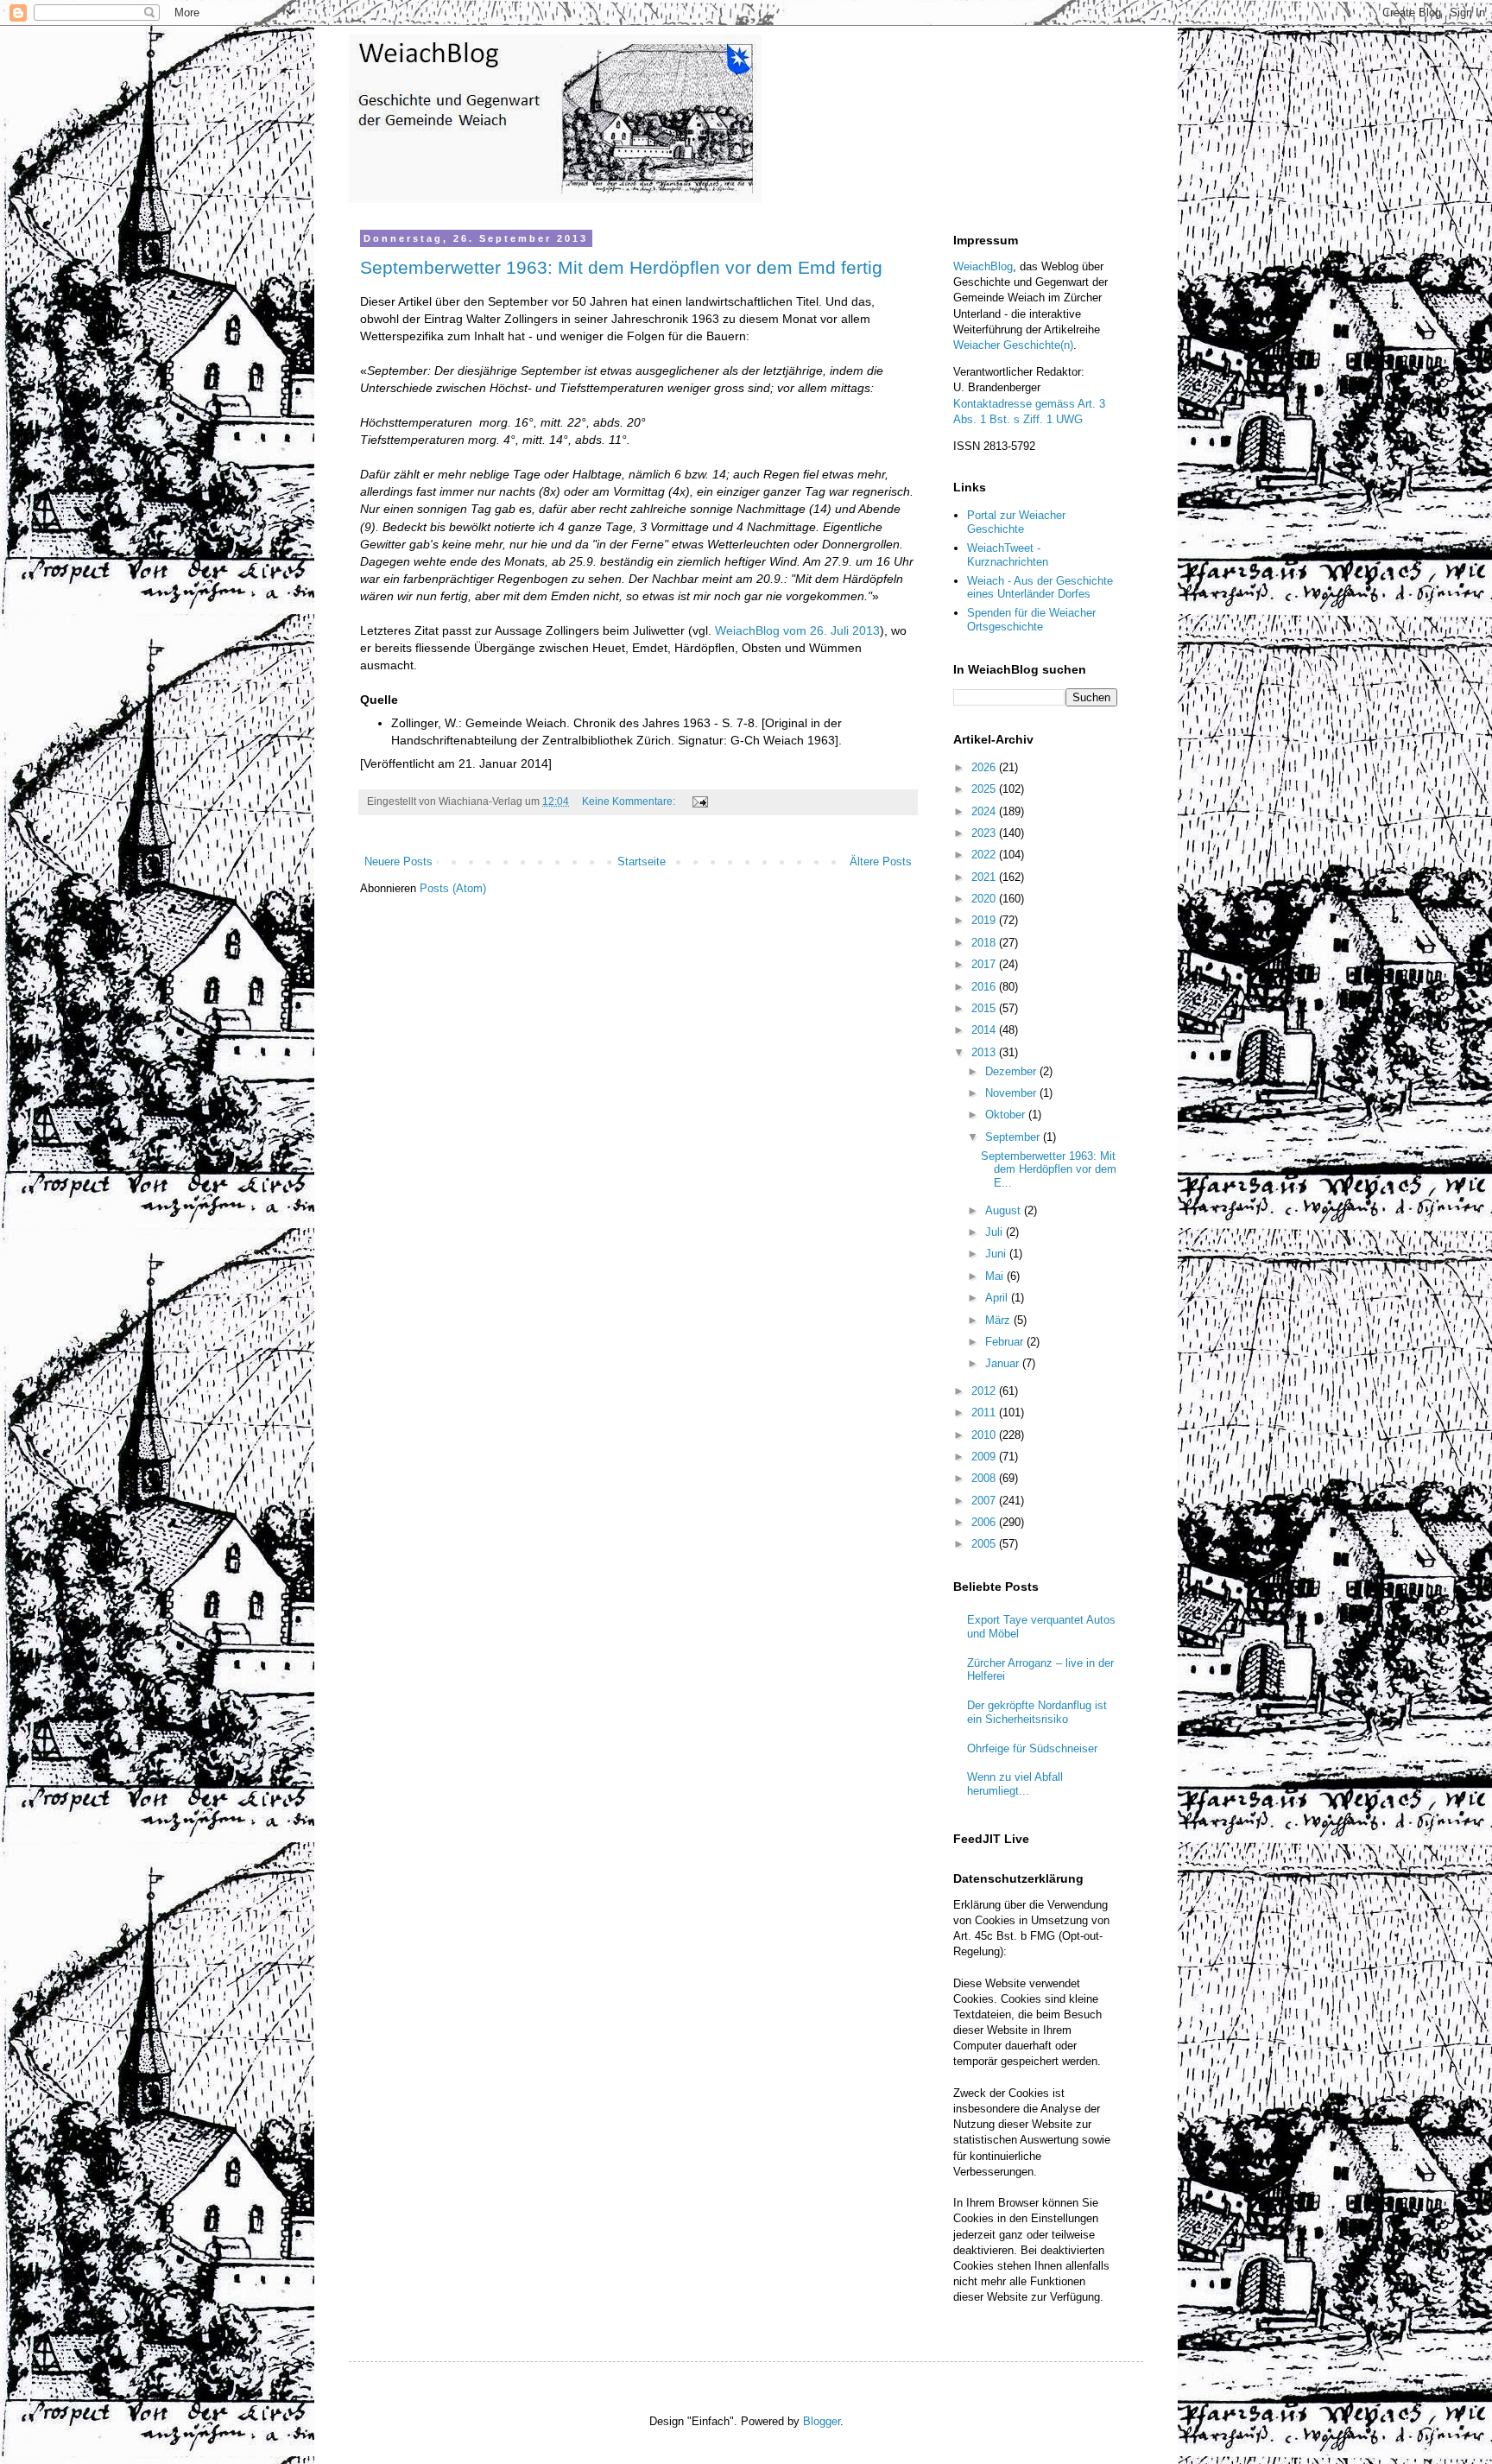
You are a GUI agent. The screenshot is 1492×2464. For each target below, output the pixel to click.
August (1005, 1210)
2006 (985, 1522)
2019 (985, 920)
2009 (985, 1457)
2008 (985, 1478)
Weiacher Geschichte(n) (1013, 345)
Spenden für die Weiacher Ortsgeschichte (1031, 620)
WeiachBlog (983, 266)
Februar (1006, 1342)
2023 (985, 833)
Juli (996, 1232)
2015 (985, 1008)
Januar (1004, 1363)
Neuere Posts (398, 861)
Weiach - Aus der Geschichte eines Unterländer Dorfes (1040, 588)
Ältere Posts (881, 861)
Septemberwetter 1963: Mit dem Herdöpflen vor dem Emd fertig (621, 267)
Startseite (642, 861)
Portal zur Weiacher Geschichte (1016, 522)
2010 (985, 1435)
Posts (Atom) (453, 888)
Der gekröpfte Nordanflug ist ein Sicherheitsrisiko (1037, 1712)
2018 (985, 943)
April (998, 1298)
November (1012, 1093)
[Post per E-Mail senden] (699, 801)
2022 (985, 855)
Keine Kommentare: (630, 801)
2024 (985, 811)
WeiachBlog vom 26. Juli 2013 (797, 630)
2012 (985, 1391)
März (999, 1320)
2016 (985, 987)
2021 (985, 877)
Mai (996, 1276)
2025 (985, 789)
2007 (985, 1501)
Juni (997, 1254)
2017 (985, 964)
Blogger (822, 2421)
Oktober (1007, 1115)
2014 (985, 1030)
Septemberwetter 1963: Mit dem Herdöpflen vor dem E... (1049, 1169)
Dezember (1012, 1071)
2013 (985, 1052)
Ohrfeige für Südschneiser (1032, 1748)
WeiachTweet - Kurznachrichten (1008, 555)
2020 (985, 899)
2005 (985, 1544)
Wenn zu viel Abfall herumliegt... (1015, 1784)
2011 (985, 1413)
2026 (985, 767)
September (1014, 1137)
